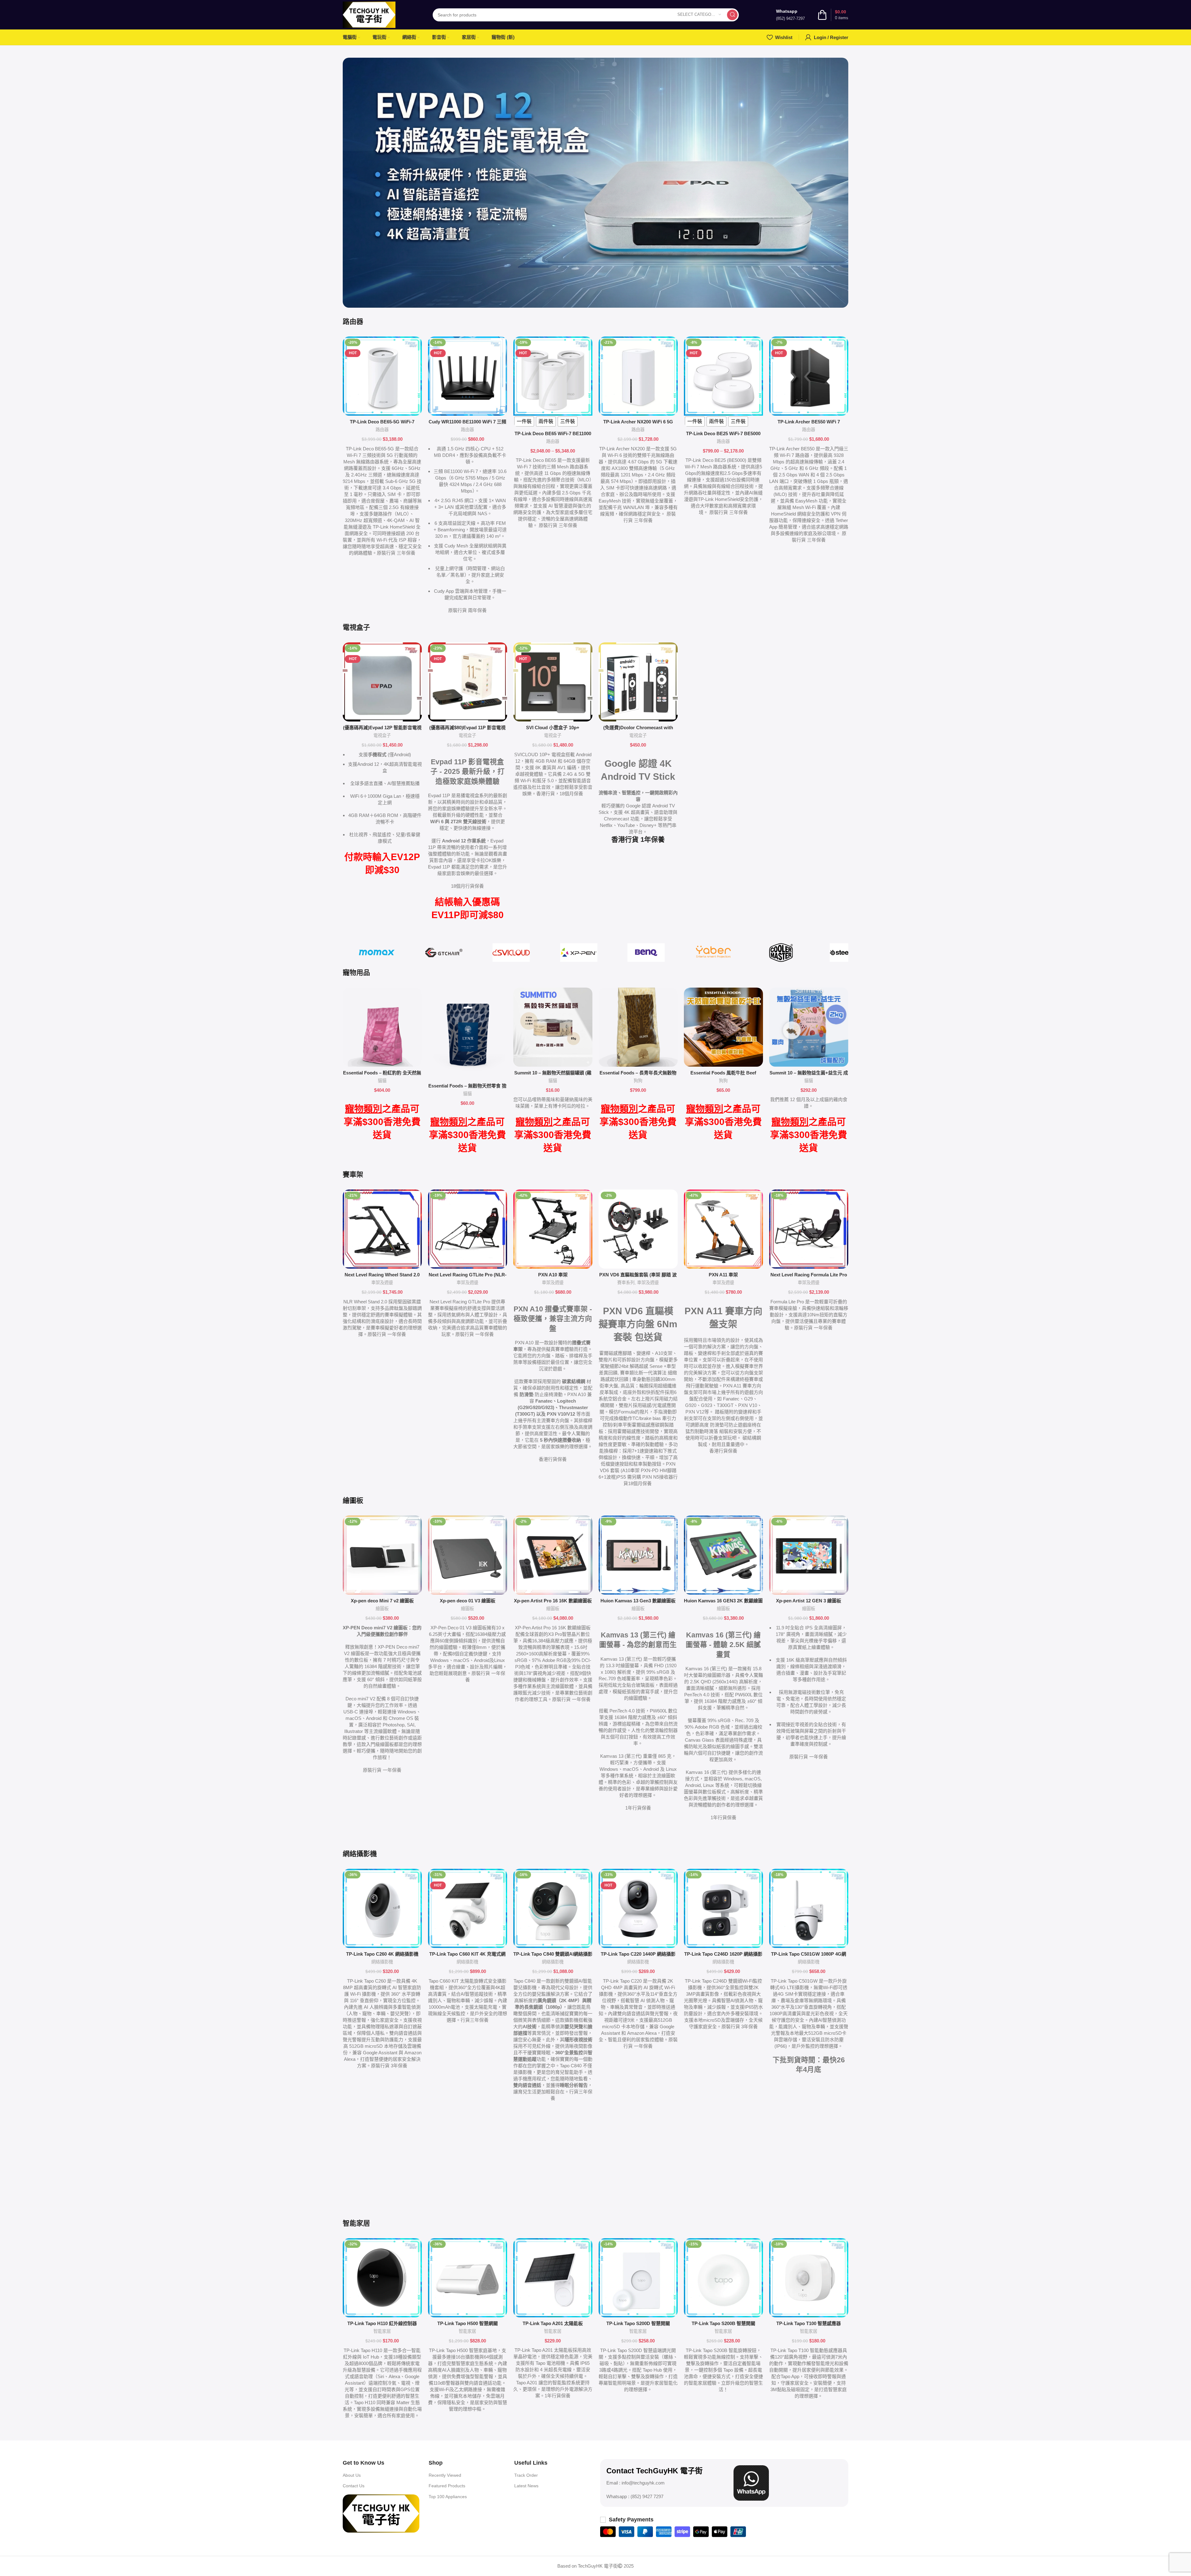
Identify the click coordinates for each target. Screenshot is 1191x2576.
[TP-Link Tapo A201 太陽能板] (553, 2278)
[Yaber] (714, 953)
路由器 (382, 430)
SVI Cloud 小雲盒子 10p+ (553, 728)
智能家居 (382, 2331)
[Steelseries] (848, 953)
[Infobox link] (790, 15)
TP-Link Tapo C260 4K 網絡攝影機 (382, 1954)
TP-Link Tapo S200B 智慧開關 (723, 2323)
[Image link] (381, 2513)
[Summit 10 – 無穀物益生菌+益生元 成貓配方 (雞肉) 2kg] (809, 1027)
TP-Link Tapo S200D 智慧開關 (638, 2323)
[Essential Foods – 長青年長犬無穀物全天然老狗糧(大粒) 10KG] (638, 1027)
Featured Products (447, 2486)
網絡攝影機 (382, 1962)
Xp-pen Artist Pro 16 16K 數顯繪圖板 (553, 1601)
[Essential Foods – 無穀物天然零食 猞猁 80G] (468, 1034)
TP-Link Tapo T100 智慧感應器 (809, 2323)
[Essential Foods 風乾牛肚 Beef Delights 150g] (723, 1027)
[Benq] (646, 953)
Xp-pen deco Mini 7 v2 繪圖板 (382, 1601)
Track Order (526, 2475)
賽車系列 (626, 1283)
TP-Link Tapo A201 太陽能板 (553, 2323)
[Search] (732, 15)
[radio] (524, 422)
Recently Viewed (445, 2475)
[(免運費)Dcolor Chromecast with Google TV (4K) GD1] (638, 682)
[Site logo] (369, 14)
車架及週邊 (382, 1283)
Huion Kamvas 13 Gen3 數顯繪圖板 (638, 1601)
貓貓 (382, 1081)
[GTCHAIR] (444, 953)
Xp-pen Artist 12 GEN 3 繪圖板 (809, 1601)
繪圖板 (382, 1609)
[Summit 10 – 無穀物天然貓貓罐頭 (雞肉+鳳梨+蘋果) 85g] (553, 1027)
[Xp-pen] (579, 953)
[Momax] (376, 953)
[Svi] (511, 953)
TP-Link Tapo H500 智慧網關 (468, 2323)
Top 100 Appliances (448, 2497)
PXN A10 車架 (553, 1275)
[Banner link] (595, 183)
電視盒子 (382, 735)
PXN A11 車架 (723, 1275)
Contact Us (354, 2486)
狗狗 (638, 1081)
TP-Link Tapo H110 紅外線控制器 (382, 2323)
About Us (352, 2475)
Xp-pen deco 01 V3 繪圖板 (468, 1601)
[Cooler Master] (781, 953)
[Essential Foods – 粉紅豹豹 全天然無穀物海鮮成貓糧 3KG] (382, 1027)
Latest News (526, 2486)
